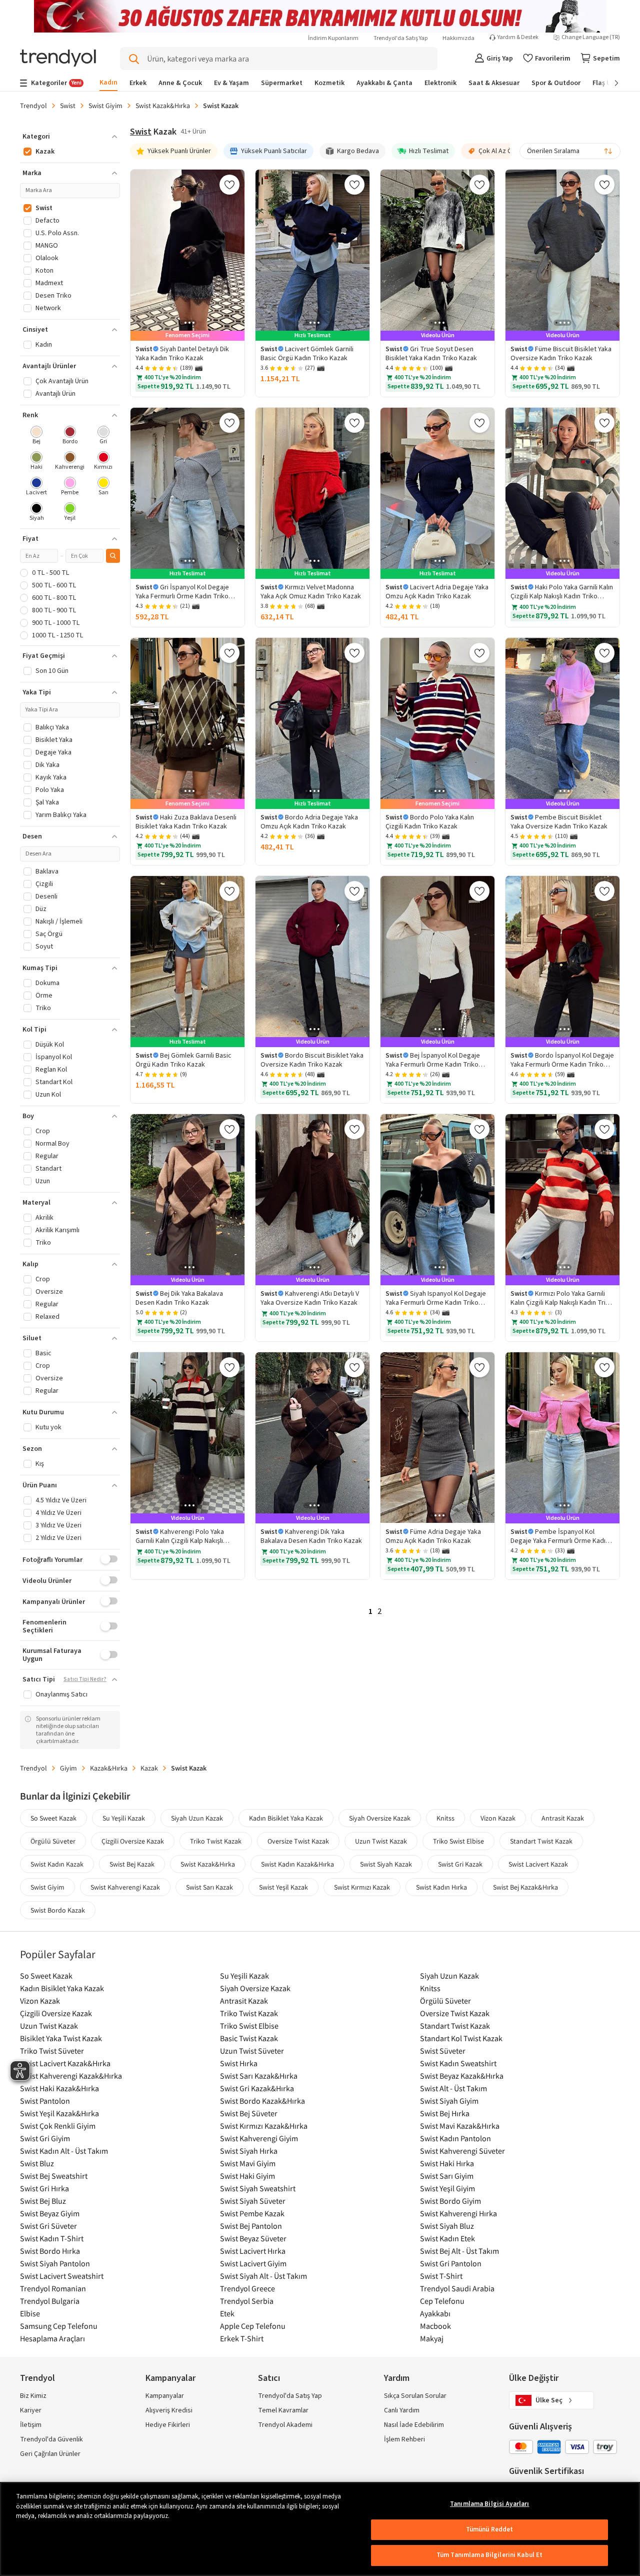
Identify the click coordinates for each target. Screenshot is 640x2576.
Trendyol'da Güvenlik (51, 2439)
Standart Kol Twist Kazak (461, 2038)
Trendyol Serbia (247, 2301)
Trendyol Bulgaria (50, 2301)
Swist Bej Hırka (445, 2113)
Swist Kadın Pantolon (455, 2138)
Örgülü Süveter (53, 1841)
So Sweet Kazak (53, 1818)
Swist (68, 106)
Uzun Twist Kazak (381, 1841)
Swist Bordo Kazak (58, 1910)
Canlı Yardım (402, 2410)
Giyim (68, 1768)
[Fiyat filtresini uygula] (113, 556)
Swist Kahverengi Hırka (458, 2213)
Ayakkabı (435, 2313)
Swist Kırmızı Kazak (362, 1887)
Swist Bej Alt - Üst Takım (459, 2251)
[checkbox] (37, 436)
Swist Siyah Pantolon (55, 2263)
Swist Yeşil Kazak (283, 1887)
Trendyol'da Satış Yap (400, 38)
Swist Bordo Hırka (50, 2251)
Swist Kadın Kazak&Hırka (297, 1864)
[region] (320, 2529)
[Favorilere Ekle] (229, 185)
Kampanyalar (165, 2396)
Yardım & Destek (518, 38)
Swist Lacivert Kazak (538, 1864)
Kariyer (31, 2410)
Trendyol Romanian (53, 2288)
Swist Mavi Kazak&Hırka (460, 2126)
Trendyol (33, 106)
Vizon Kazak (498, 1818)
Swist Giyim (105, 106)
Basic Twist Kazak (249, 2038)
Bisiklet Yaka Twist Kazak (61, 2038)
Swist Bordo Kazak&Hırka (262, 2101)
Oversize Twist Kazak (298, 1841)
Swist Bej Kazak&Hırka (525, 1887)
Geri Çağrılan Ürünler (50, 2454)
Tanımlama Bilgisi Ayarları (489, 2504)
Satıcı (269, 2378)
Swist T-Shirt (441, 2276)
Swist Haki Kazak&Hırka (59, 2088)
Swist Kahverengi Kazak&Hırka (71, 2076)
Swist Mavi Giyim (248, 2163)
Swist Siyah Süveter (253, 2201)
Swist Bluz (37, 2163)
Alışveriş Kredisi (169, 2410)
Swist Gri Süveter (48, 2226)
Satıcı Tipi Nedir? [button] (85, 1679)
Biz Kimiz (33, 2396)
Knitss (445, 1818)
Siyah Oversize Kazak (380, 1818)
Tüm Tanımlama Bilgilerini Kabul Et (489, 2555)
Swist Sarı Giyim (447, 2176)
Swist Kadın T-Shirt (52, 2238)
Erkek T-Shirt (242, 2338)
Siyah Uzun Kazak (197, 1818)
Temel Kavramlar (283, 2410)
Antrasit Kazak (563, 1818)
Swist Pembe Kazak (252, 2213)
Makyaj (432, 2338)
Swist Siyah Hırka (249, 2151)
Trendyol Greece (247, 2288)
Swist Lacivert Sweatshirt (62, 2276)
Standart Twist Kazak (541, 1841)
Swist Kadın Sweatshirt (458, 2063)
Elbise (30, 2313)
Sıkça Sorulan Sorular (415, 2396)
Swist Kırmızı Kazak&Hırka (264, 2126)
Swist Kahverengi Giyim (259, 2138)
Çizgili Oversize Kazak (133, 1841)
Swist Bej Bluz (43, 2201)
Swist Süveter (443, 2051)
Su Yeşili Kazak (124, 1818)
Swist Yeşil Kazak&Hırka (59, 2113)
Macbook (435, 2326)
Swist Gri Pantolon (451, 2263)
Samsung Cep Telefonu (59, 2326)
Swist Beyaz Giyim (50, 2213)
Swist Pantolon (45, 2101)
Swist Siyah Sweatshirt (258, 2188)
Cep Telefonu (442, 2301)
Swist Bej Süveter (249, 2113)
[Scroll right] (609, 83)
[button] (70, 137)
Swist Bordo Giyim (450, 2201)
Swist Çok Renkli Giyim (58, 2126)
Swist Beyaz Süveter (253, 2238)
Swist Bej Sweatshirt (54, 2176)
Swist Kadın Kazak (57, 1864)
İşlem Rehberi (404, 2439)
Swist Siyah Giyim (449, 2101)
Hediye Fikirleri (168, 2425)
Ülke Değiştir (534, 2378)
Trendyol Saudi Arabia (457, 2288)
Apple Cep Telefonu (253, 2326)
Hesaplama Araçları (52, 2338)
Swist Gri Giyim (45, 2138)
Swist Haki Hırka (447, 2163)
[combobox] (570, 151)
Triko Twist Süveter (52, 2051)
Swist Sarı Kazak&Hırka (259, 2076)
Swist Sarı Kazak (209, 1887)
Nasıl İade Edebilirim (414, 2425)
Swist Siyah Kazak (386, 1864)
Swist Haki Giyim (247, 2176)
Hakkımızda (458, 38)
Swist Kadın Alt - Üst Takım (64, 2151)
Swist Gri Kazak (460, 1864)
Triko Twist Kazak (216, 1841)
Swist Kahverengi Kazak (125, 1887)
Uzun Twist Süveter (252, 2051)
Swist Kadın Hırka (441, 1887)
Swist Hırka (239, 2063)
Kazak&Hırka (109, 1768)
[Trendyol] (58, 59)
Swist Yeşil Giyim (447, 2188)
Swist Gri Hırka (44, 2188)
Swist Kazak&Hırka (163, 106)
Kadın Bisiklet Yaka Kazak (286, 1818)
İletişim (31, 2425)
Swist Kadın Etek (447, 2238)
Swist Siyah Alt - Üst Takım (263, 2276)
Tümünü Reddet (490, 2529)
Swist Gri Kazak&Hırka (257, 2088)
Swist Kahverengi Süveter (462, 2151)
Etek (227, 2313)
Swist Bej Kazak (132, 1864)
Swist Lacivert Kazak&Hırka (65, 2063)
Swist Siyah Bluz (447, 2226)
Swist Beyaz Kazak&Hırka (462, 2076)
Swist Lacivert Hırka (253, 2251)
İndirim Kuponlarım (333, 38)
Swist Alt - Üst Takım (453, 2088)
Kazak (149, 1768)
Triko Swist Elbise (458, 1841)
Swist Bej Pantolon (251, 2226)
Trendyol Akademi (285, 2425)
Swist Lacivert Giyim (253, 2263)
